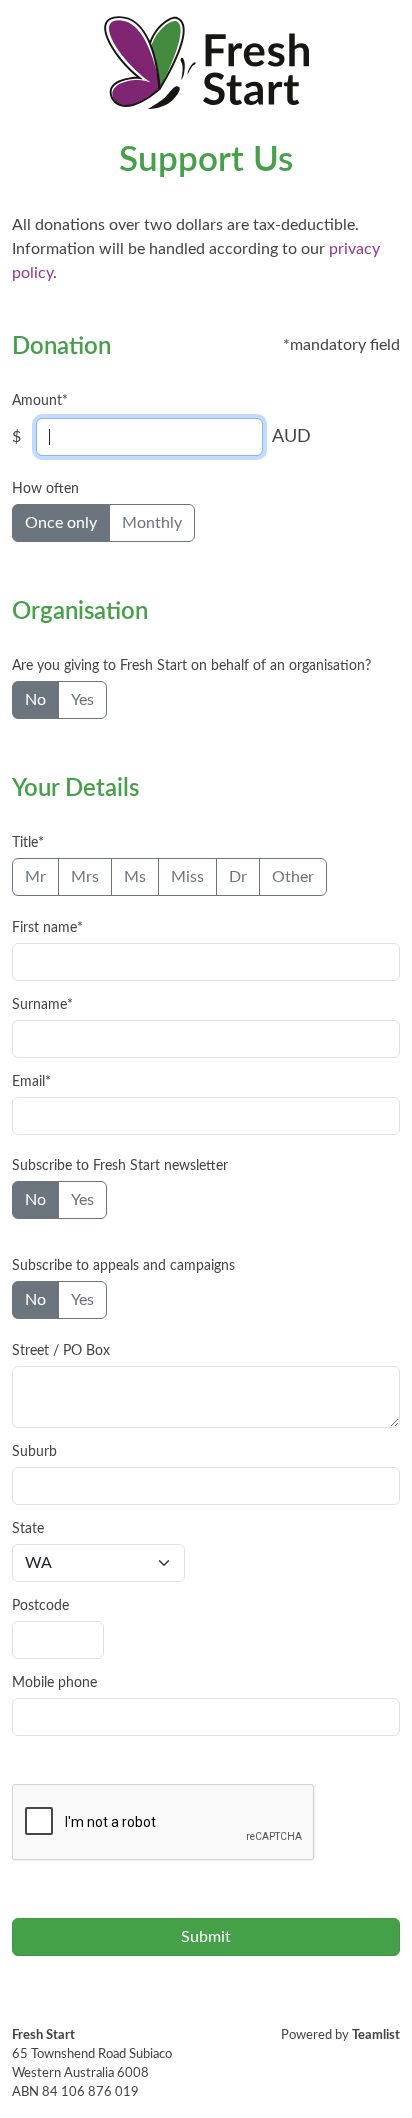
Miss (187, 877)
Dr (238, 877)
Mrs (85, 877)
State (28, 1529)
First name (44, 928)
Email (28, 1082)
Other (293, 877)
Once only (61, 523)
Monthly (152, 523)
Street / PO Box (61, 1351)
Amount (37, 401)
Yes (82, 700)
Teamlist (376, 2035)
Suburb (34, 1452)
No (35, 700)
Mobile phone (54, 1683)
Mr (35, 877)
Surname (39, 1005)
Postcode (40, 1606)
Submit (206, 1937)
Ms (135, 877)
